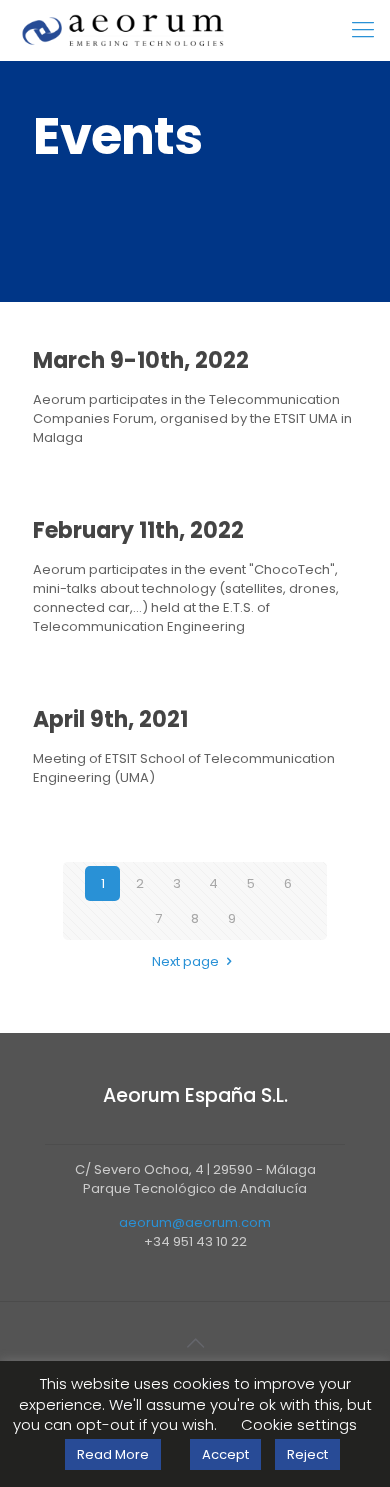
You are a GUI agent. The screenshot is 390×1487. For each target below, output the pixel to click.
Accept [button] (225, 1454)
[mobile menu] (363, 30)
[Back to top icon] (195, 1343)
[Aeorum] (122, 30)
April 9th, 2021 (110, 719)
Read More (113, 1454)
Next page (185, 961)
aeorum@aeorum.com (195, 1222)
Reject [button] (307, 1454)
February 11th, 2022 (138, 530)
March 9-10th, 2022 (141, 360)
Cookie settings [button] (299, 1424)
